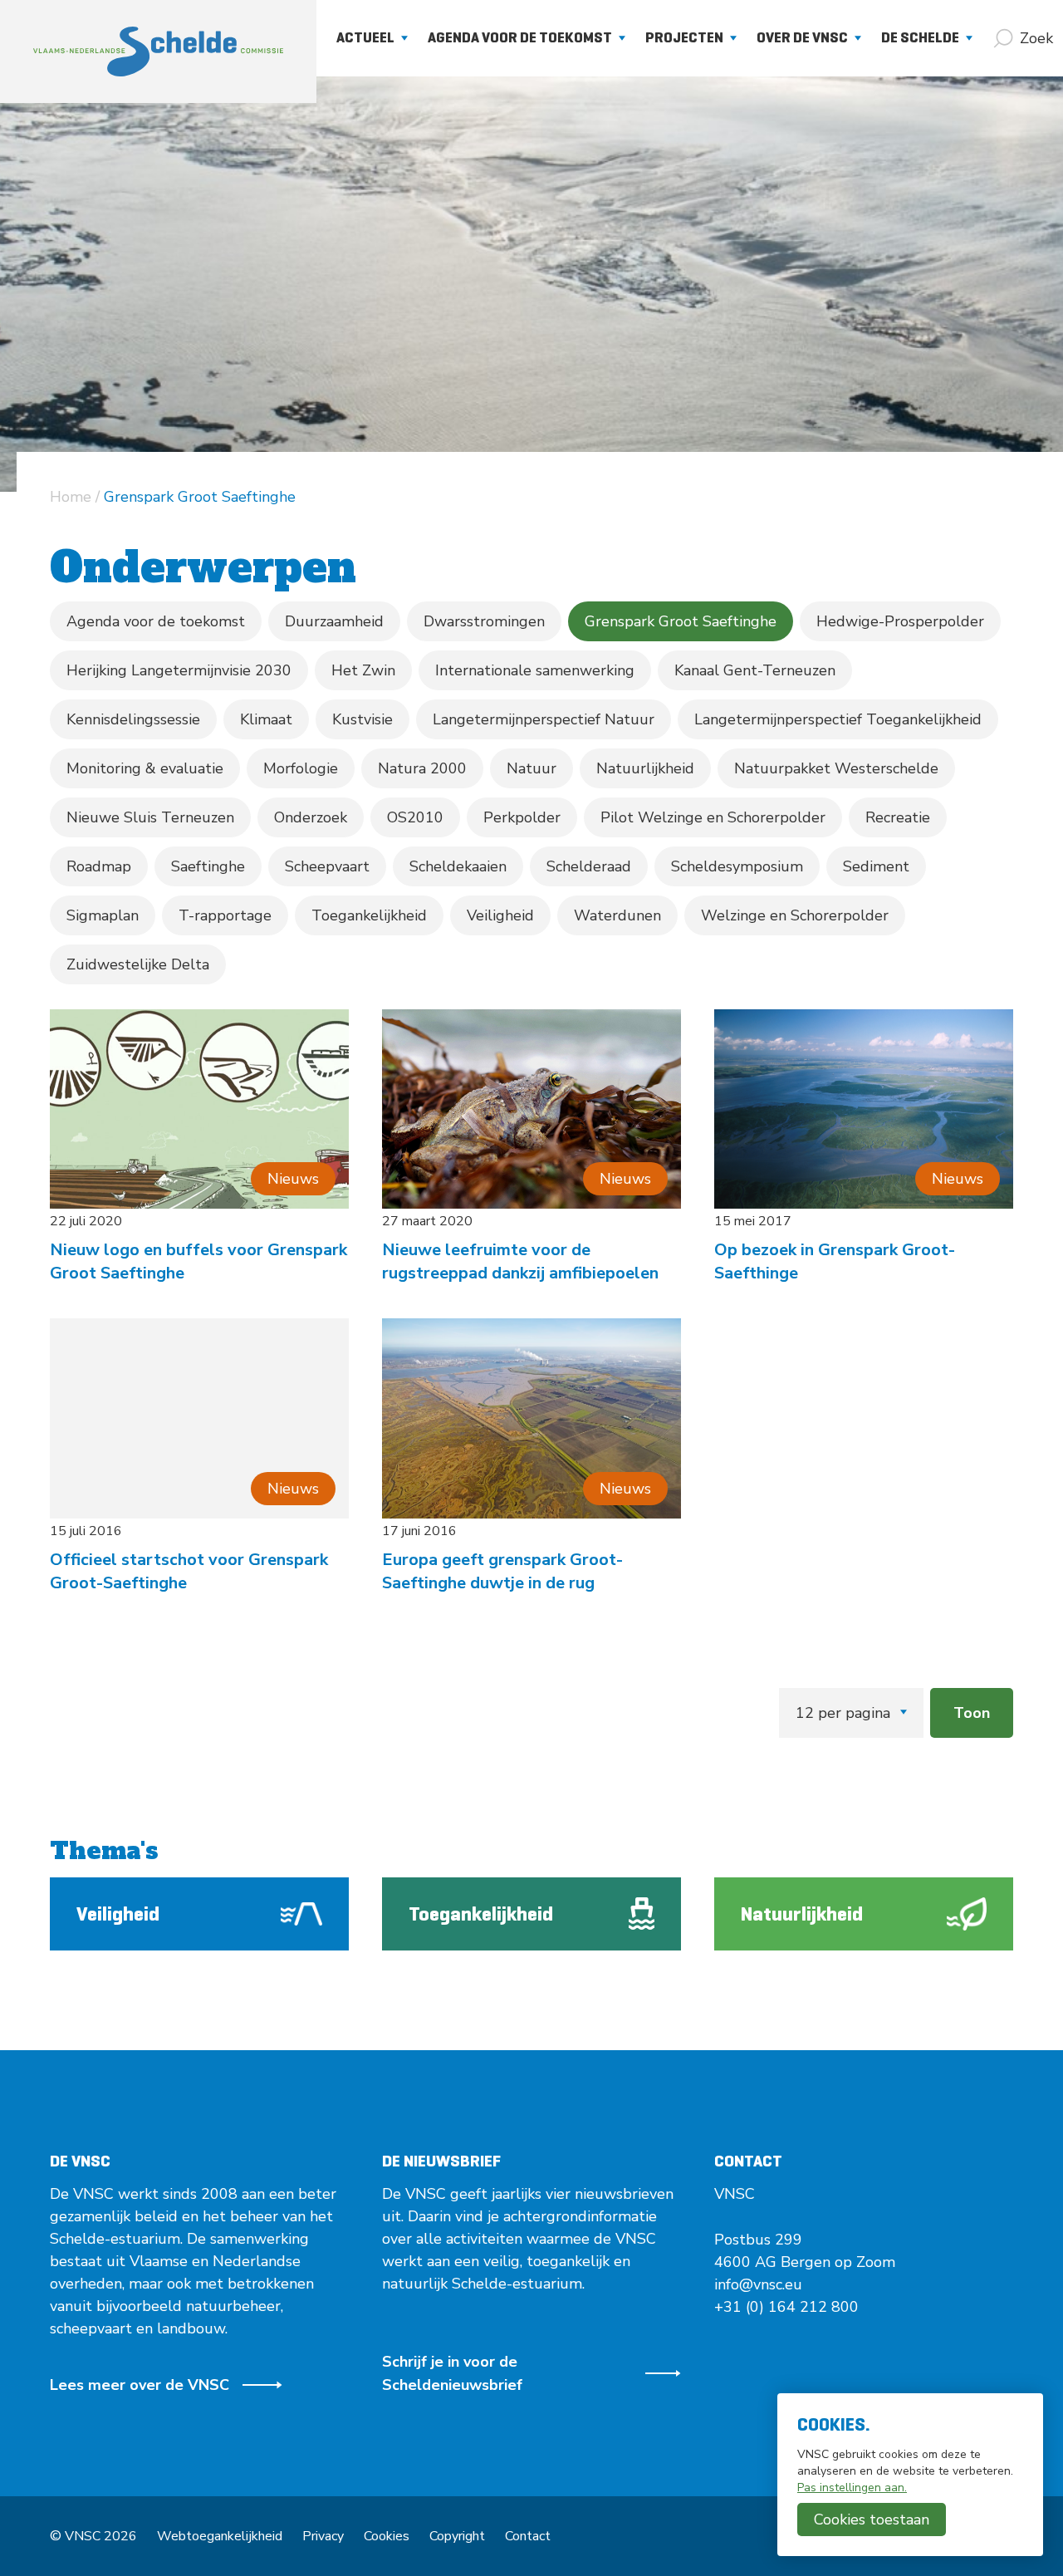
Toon (972, 1713)
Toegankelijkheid (369, 915)
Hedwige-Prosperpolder (900, 621)
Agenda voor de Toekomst (520, 37)
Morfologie (301, 768)
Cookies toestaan (872, 2520)
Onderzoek (311, 817)
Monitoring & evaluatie (145, 768)
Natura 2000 (422, 768)
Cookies (387, 2536)
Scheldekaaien (458, 866)
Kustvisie (362, 719)
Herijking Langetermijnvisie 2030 (179, 670)
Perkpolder (522, 817)
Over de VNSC (802, 37)
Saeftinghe (208, 866)
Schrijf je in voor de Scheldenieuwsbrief (452, 2373)
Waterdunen (617, 915)
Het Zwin (363, 670)
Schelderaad (589, 866)
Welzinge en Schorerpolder (795, 915)
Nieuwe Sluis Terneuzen (150, 817)
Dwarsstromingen (484, 621)
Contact (528, 2536)
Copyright (457, 2536)
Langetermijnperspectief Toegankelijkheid (838, 719)
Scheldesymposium (737, 866)
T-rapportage (225, 915)
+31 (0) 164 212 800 (786, 2307)
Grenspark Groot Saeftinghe (681, 621)
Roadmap (99, 866)
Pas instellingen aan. (852, 2488)
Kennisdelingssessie (133, 719)
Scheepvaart (327, 866)
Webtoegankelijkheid (220, 2536)
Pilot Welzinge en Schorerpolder (713, 817)
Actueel (365, 37)
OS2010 (415, 817)
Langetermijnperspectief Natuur (544, 719)
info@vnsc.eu (758, 2284)
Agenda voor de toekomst (156, 621)
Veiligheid (500, 915)
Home (71, 497)
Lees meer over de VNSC (140, 2385)
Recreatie (898, 817)
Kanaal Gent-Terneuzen (755, 670)
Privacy (323, 2536)
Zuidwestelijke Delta (138, 964)
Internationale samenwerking (535, 670)
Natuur (531, 768)
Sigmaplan (103, 915)
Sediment (876, 866)
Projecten (684, 37)
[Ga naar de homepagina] (158, 52)
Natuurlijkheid (645, 768)
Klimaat (266, 719)
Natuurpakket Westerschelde (836, 768)
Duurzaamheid (334, 621)
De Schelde (920, 37)
